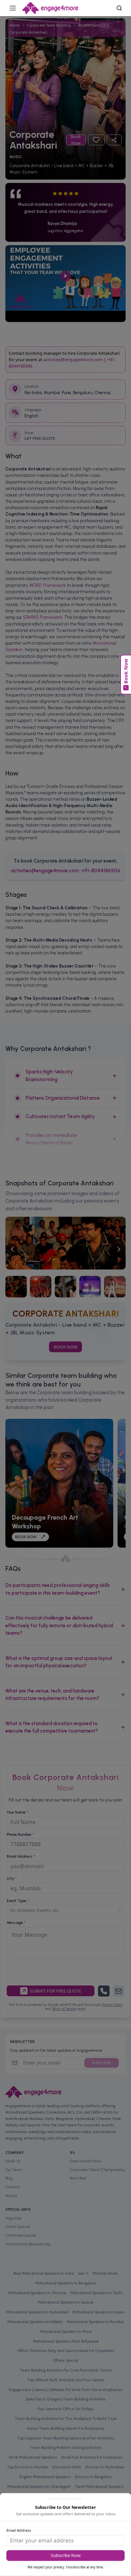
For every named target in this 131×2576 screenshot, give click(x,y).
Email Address (19, 2530)
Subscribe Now (66, 2555)
